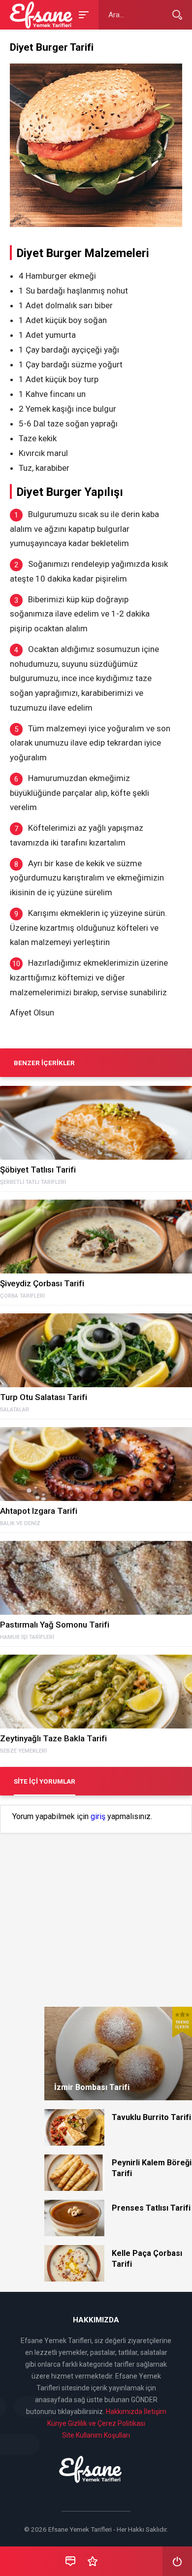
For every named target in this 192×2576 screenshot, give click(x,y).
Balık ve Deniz (20, 1524)
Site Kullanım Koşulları (96, 2435)
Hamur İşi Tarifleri (27, 1637)
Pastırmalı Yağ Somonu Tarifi (55, 1625)
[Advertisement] (96, 1903)
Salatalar (15, 1410)
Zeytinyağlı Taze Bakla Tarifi (53, 1738)
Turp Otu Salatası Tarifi (44, 1397)
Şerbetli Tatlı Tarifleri (33, 1182)
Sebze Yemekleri (23, 1751)
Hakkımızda (124, 2412)
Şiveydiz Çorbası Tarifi (42, 1283)
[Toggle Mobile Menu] (82, 14)
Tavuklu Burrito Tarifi (151, 2117)
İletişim (155, 2412)
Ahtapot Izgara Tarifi (39, 1511)
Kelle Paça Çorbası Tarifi (147, 2259)
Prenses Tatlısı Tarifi (151, 2208)
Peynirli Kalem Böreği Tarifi (152, 2168)
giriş (98, 1817)
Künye (57, 2423)
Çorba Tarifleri (22, 1296)
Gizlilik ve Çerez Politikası (107, 2423)
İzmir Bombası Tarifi (92, 2087)
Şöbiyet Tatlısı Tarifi (38, 1170)
